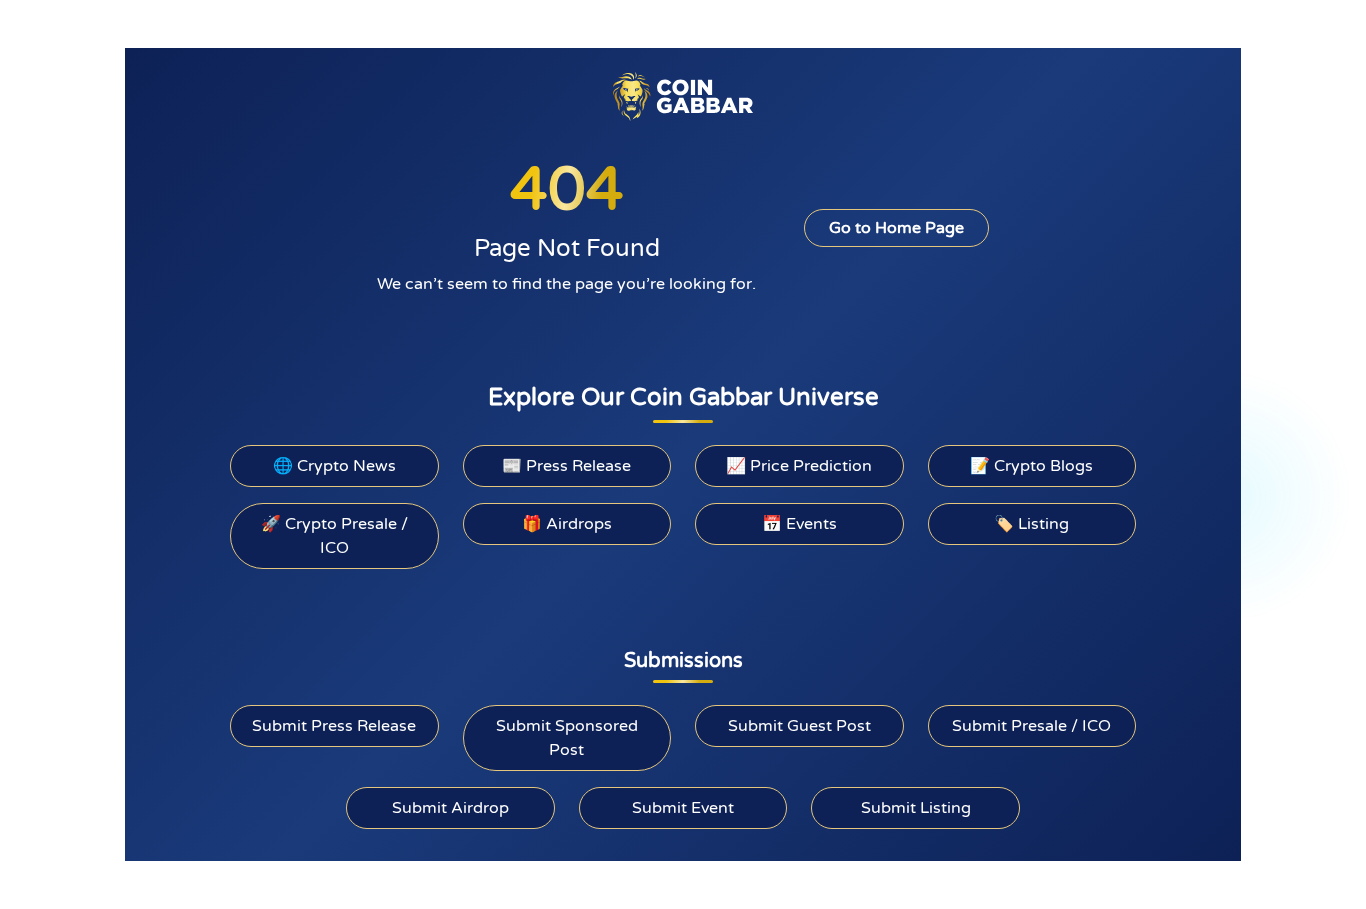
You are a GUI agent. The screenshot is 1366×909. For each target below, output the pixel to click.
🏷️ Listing (1031, 524)
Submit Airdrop (450, 808)
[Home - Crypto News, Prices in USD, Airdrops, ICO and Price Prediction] (683, 96)
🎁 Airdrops (567, 524)
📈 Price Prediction (799, 466)
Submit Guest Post (799, 726)
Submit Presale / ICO (1031, 726)
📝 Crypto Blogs (1031, 466)
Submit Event (683, 808)
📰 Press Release (566, 466)
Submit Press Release (334, 726)
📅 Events (799, 524)
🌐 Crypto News (334, 466)
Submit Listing (916, 808)
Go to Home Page (896, 228)
